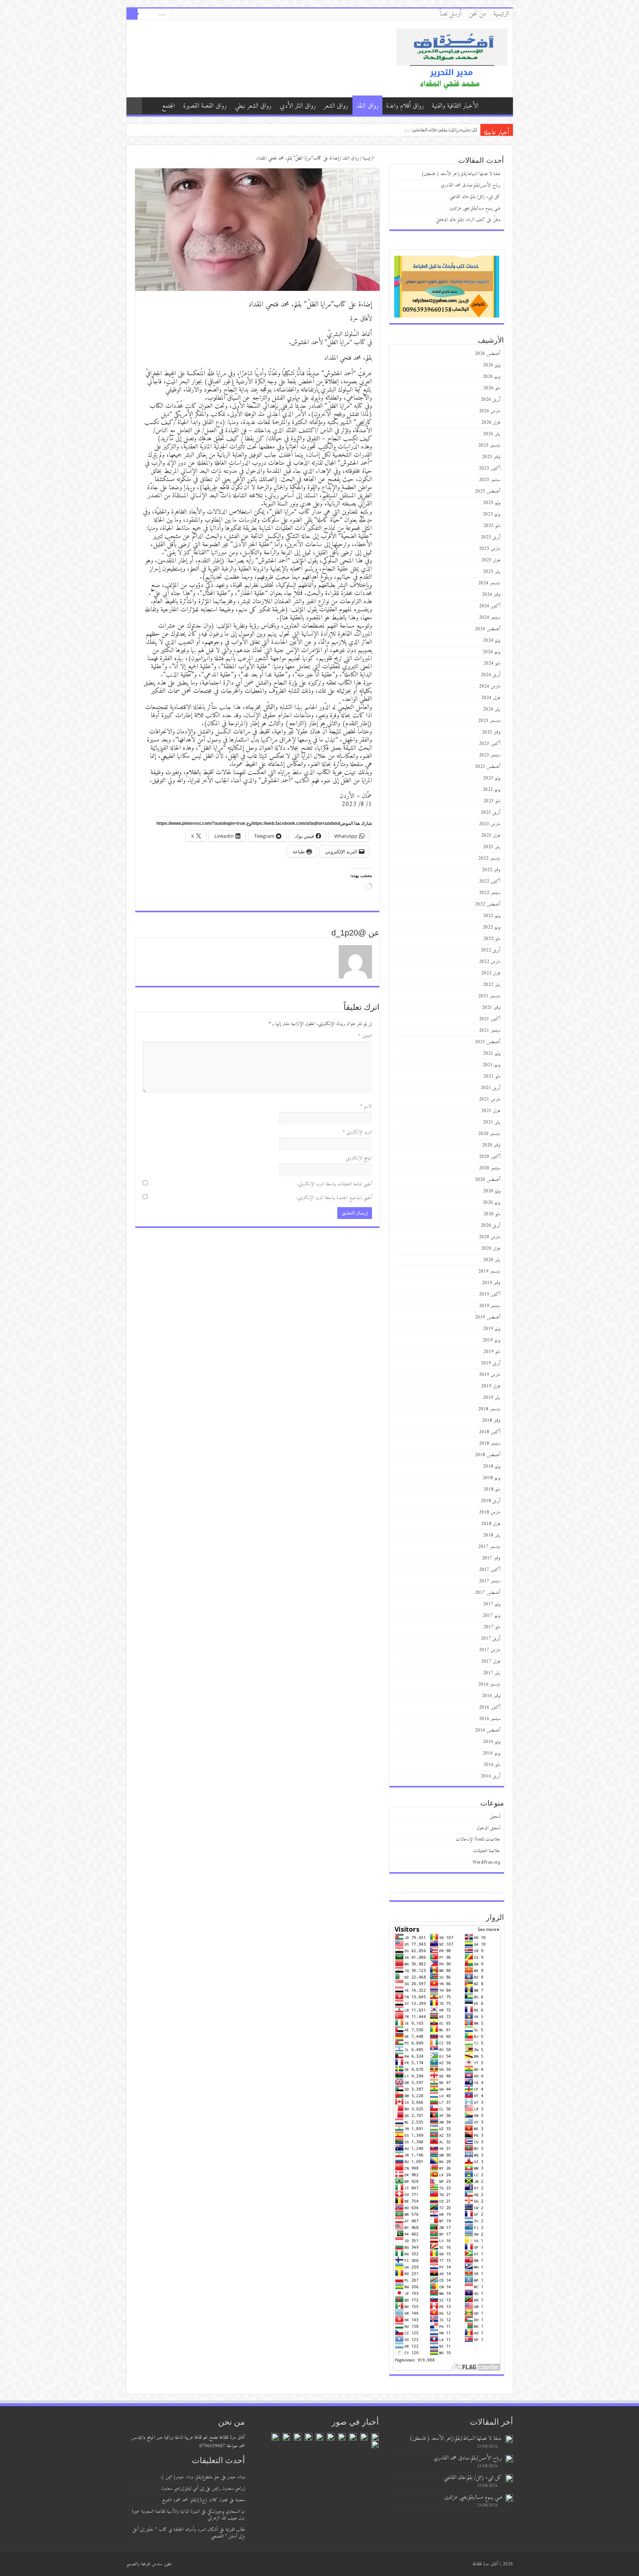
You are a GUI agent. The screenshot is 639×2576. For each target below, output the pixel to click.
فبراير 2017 (491, 1661)
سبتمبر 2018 (490, 1443)
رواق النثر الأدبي (298, 106)
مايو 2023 (492, 801)
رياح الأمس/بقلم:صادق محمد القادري (471, 185)
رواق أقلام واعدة (405, 106)
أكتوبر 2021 (490, 1019)
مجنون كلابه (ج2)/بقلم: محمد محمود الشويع (195, 2500)
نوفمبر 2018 (491, 1420)
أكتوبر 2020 (490, 1157)
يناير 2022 (492, 985)
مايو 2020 (492, 1214)
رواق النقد (367, 106)
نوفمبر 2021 (491, 1007)
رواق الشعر (336, 106)
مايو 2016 (492, 1765)
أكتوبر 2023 (490, 744)
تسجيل (495, 1816)
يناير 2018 (492, 1535)
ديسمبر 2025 (489, 445)
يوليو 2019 (492, 1329)
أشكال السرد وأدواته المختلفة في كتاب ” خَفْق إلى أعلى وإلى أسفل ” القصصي (189, 2533)
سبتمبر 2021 (490, 1030)
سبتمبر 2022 (490, 893)
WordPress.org (486, 1862)
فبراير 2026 (491, 422)
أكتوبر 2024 (490, 606)
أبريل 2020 (491, 1225)
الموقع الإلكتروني (359, 1158)
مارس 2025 (490, 549)
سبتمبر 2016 (490, 1719)
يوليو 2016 (492, 1742)
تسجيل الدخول (488, 1828)
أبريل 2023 (491, 812)
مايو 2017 (492, 1627)
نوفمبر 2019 (491, 1283)
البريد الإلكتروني (357, 1132)
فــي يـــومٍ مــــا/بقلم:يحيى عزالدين (475, 208)
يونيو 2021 (491, 1065)
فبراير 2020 (491, 1248)
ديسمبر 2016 (489, 1684)
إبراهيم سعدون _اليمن (228, 2488)
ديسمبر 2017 (489, 1547)
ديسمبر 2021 (489, 996)
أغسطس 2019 (488, 1317)
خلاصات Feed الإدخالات (478, 1839)
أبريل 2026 (491, 399)
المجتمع (168, 106)
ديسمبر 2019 (489, 1271)
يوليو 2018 (492, 1466)
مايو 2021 (492, 1076)
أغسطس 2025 (488, 491)
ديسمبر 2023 (489, 721)
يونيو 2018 (491, 1478)
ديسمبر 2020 (489, 1134)
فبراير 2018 (491, 1524)
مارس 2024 (490, 686)
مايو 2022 (492, 939)
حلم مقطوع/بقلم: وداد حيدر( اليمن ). (190, 2477)
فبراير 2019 (491, 1386)
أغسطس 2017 (488, 1593)
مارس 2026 (490, 411)
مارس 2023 (490, 824)
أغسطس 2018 (488, 1455)
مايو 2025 (492, 526)
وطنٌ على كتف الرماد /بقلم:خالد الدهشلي (468, 220)
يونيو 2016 (491, 1753)
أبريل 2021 (491, 1088)
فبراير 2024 (491, 698)
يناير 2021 (492, 1122)
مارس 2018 (490, 1512)
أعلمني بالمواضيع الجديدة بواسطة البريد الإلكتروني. (334, 1198)
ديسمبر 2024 (489, 583)
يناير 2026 (492, 434)
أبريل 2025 (491, 537)
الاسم (366, 1106)
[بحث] (132, 14)
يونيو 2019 (491, 1340)
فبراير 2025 (491, 560)
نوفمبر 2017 (491, 1558)
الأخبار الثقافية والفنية (455, 106)
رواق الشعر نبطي (253, 106)
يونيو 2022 (491, 927)
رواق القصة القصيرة (205, 106)
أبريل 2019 (491, 1363)
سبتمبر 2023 (490, 755)
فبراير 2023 (491, 835)
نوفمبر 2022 (491, 870)
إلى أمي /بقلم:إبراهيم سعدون (183, 2488)
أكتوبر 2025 (490, 468)
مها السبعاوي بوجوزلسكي (226, 2511)
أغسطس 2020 (488, 1180)
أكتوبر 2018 (490, 1432)
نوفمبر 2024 (491, 595)
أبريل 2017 (491, 1638)
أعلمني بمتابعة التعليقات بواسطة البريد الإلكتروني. (334, 1184)
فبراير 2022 (491, 973)
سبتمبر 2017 (490, 1581)
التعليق (365, 1036)
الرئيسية (501, 14)
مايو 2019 (492, 1352)
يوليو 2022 (492, 916)
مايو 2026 (492, 388)
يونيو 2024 (491, 652)
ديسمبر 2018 (489, 1409)
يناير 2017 (492, 1673)
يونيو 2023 (491, 790)
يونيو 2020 (491, 1203)
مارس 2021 (490, 1099)
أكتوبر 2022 (490, 881)
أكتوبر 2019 (490, 1294)
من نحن (477, 14)
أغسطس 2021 (488, 1042)
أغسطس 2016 (488, 1730)
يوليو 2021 (492, 1053)
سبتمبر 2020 (490, 1168)
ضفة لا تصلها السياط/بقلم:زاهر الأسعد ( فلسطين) (428, 130)
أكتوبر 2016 (490, 1707)
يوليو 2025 (492, 503)
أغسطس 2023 (488, 767)
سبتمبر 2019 (490, 1306)
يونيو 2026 (491, 377)
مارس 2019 (490, 1375)
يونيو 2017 (491, 1616)
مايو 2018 (492, 1489)
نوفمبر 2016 (491, 1696)
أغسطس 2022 (488, 904)
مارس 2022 (490, 962)
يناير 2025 (492, 572)
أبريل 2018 (491, 1501)
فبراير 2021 (491, 1111)
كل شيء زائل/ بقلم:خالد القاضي (475, 197)
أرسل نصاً (451, 14)
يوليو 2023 (492, 778)
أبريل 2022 (491, 950)
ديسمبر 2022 (489, 858)
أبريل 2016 (491, 1776)
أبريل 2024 (491, 675)
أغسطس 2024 (488, 629)
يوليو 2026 (492, 365)
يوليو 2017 (492, 1604)
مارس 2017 (490, 1650)
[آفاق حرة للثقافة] (452, 58)
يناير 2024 (492, 709)
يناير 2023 (492, 847)
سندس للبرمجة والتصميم (144, 2564)
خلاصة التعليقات (487, 1851)
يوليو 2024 (492, 640)
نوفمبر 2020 (491, 1145)
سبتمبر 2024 (490, 617)
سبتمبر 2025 (490, 480)
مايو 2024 (492, 663)
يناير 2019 (492, 1398)
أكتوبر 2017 (490, 1570)
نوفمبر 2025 (491, 457)
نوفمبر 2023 (491, 732)
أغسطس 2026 (488, 354)
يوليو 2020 (492, 1191)
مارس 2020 (490, 1237)
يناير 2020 (492, 1260)
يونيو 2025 (491, 514)
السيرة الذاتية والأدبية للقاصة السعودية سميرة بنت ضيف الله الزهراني (188, 2515)
